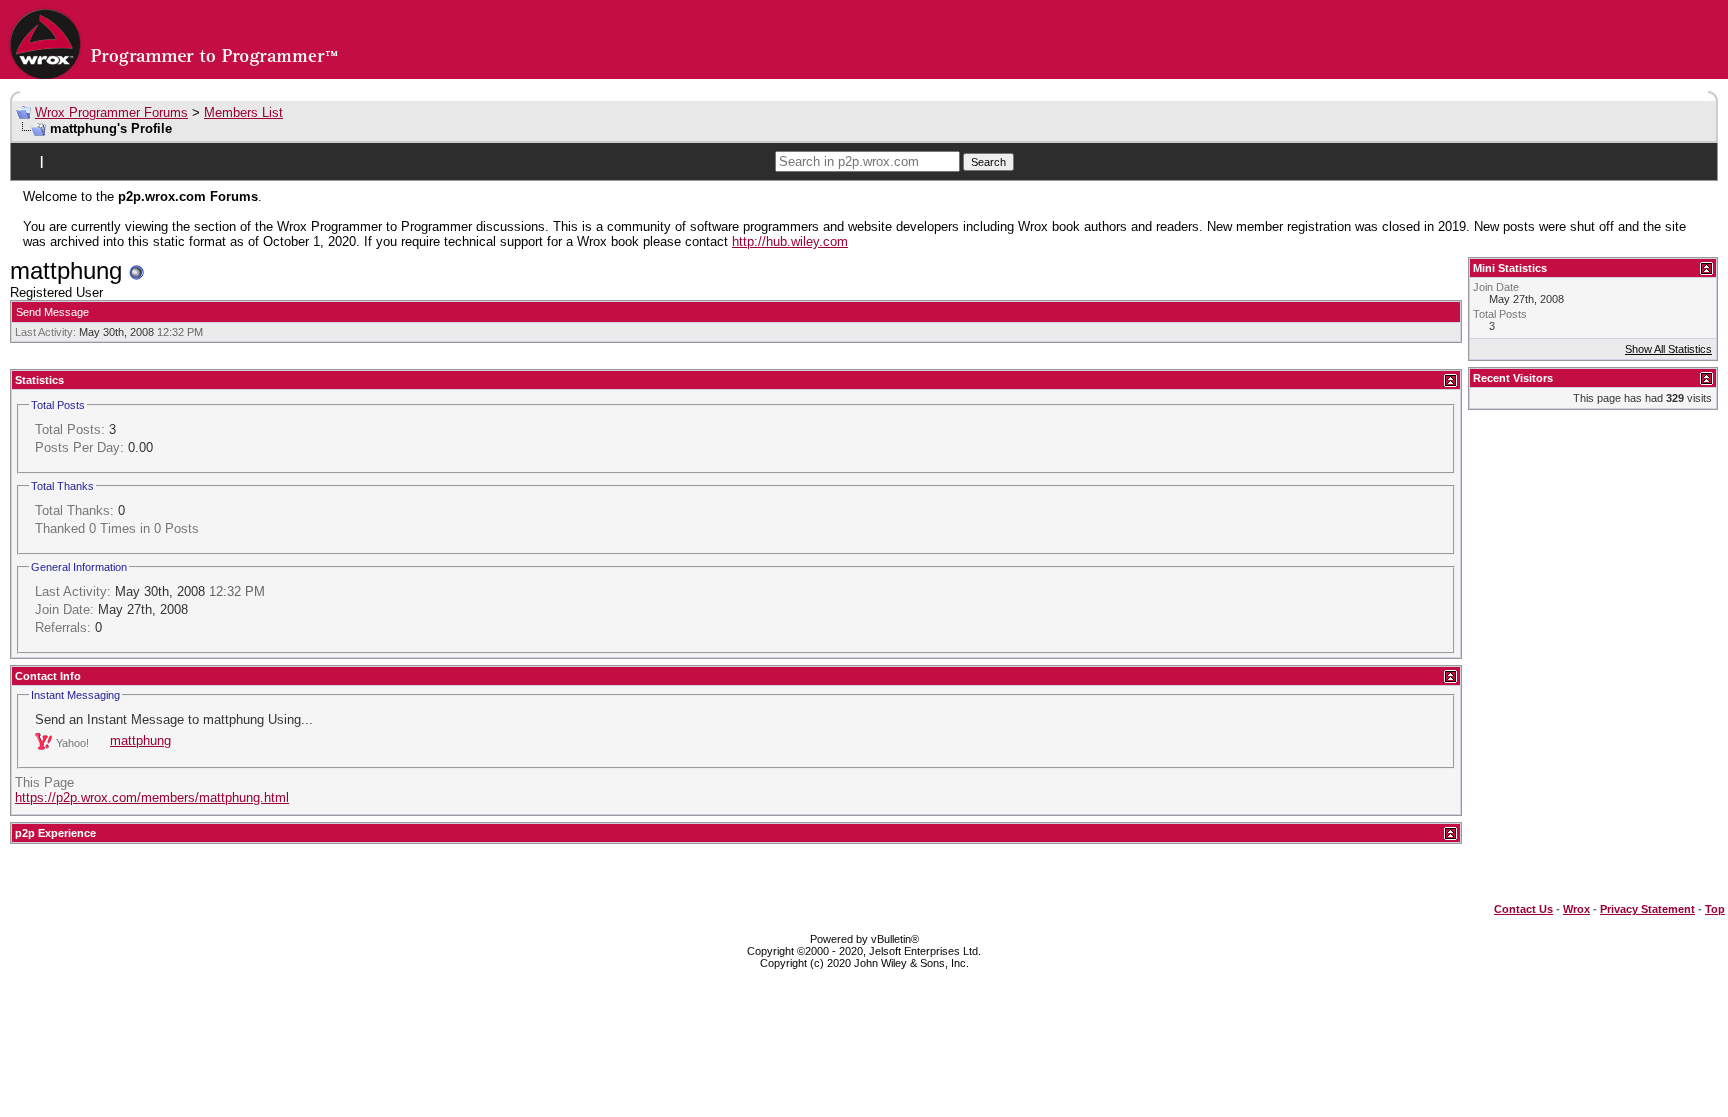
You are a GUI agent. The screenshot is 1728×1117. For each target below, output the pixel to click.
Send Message (52, 312)
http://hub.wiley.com (790, 241)
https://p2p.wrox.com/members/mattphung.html (152, 797)
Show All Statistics (1668, 349)
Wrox (1576, 909)
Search (988, 162)
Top (1715, 909)
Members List (243, 112)
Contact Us (1523, 909)
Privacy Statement (1647, 909)
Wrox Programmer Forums (111, 112)
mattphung (140, 740)
